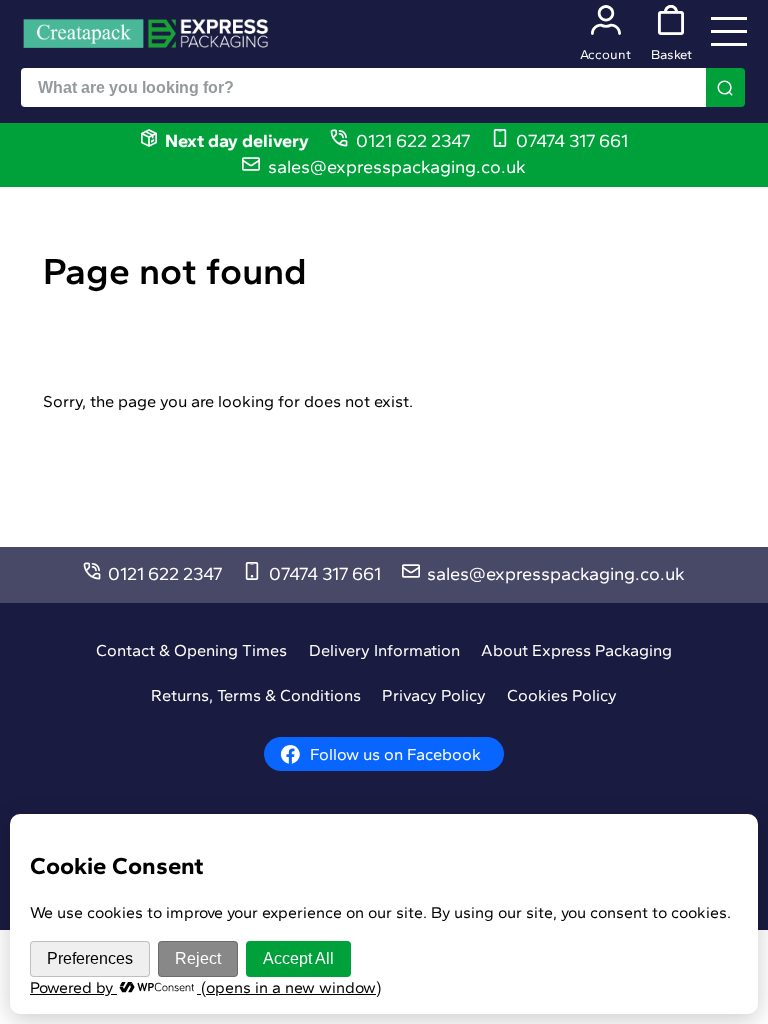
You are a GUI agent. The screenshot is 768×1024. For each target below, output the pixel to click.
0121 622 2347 (413, 141)
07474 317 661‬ (572, 141)
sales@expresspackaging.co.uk (397, 167)
